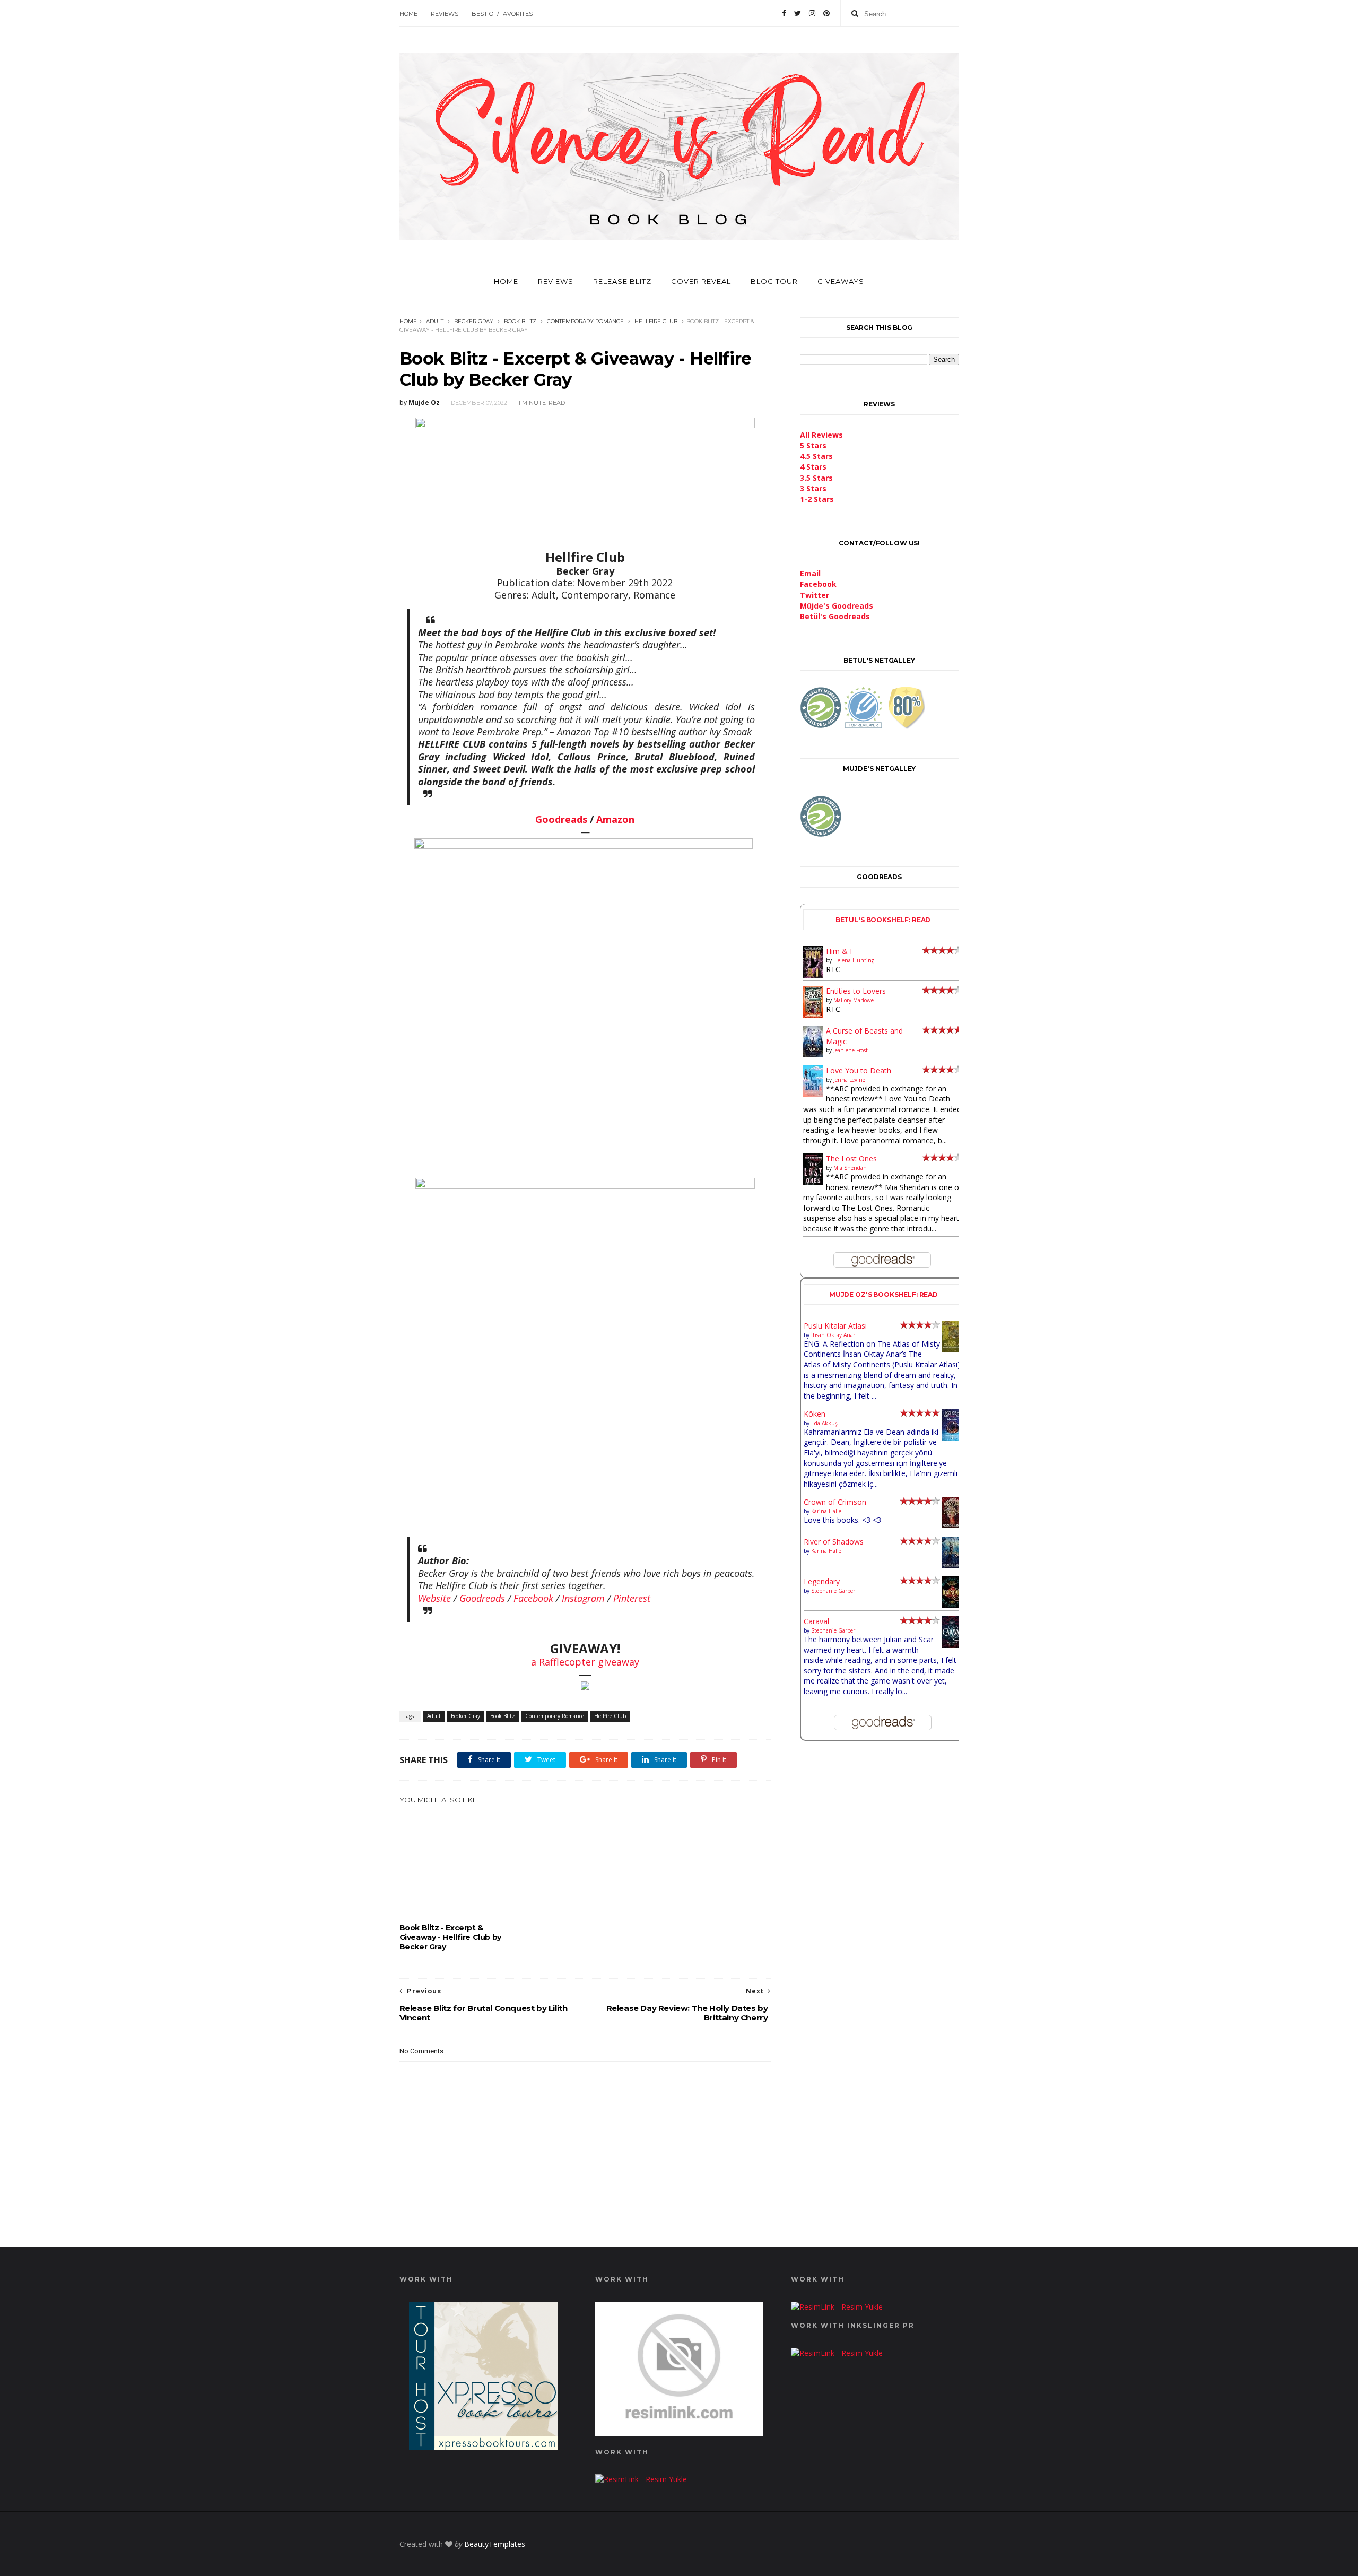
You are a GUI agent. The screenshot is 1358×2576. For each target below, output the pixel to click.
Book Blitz (520, 321)
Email (810, 573)
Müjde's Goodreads (837, 606)
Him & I (839, 951)
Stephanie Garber (833, 1591)
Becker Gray (474, 321)
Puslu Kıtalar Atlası (835, 1326)
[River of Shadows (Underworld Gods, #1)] (952, 1565)
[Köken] (952, 1438)
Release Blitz (622, 281)
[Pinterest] (826, 13)
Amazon (615, 819)
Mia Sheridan (850, 1168)
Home (408, 14)
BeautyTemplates (495, 2544)
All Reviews (821, 435)
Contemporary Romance (585, 321)
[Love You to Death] (813, 1094)
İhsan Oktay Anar (833, 1335)
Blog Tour (774, 281)
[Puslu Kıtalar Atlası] (952, 1349)
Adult (435, 321)
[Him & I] (813, 975)
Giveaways (841, 281)
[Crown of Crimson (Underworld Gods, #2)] (952, 1525)
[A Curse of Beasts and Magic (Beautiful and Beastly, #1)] (813, 1055)
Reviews (445, 14)
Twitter (815, 595)
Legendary (822, 1581)
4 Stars (813, 467)
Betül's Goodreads (835, 616)
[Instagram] (812, 13)
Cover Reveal (701, 281)
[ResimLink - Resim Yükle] (679, 2433)
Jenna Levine (849, 1080)
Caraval (816, 1621)
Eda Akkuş (824, 1423)
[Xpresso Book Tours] (483, 2447)
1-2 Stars (817, 499)
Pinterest (632, 1598)
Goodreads (561, 819)
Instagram (583, 1598)
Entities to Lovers (856, 991)
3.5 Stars (816, 478)
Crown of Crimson (835, 1502)
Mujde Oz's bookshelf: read (883, 1294)
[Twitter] (798, 13)
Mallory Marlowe (854, 1000)
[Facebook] (784, 13)
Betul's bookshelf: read (883, 920)
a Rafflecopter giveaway (585, 1662)
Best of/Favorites (502, 14)
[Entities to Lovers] (813, 1015)
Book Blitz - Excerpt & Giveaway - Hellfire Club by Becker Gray (450, 1937)
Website (434, 1598)
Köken (815, 1414)
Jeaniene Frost (851, 1050)
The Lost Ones (851, 1159)
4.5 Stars (816, 456)
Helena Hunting (854, 960)
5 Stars (813, 445)
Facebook (533, 1598)
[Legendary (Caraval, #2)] (952, 1605)
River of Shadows (834, 1542)
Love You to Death (859, 1070)
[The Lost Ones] (813, 1182)
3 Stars (813, 488)
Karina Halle (826, 1511)
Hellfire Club (656, 321)
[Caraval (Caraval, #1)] (952, 1645)
